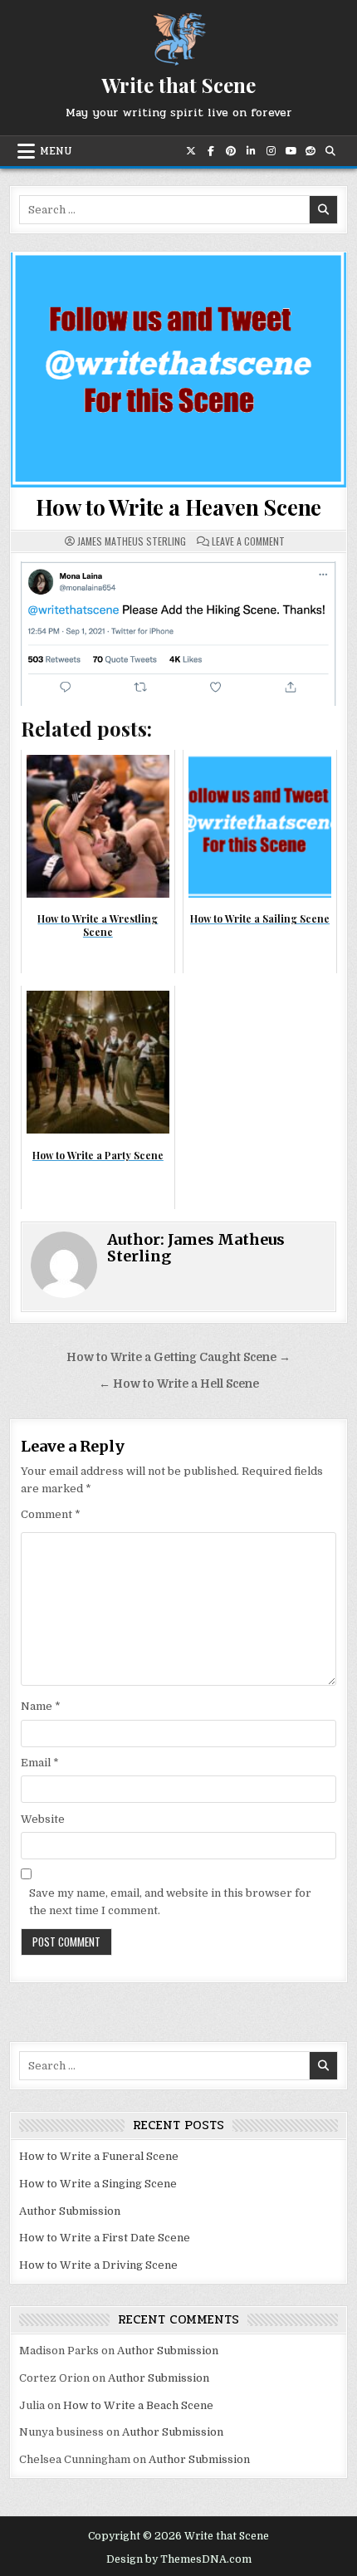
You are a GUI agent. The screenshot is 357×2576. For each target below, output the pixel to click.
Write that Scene (178, 85)
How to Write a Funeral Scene (99, 2156)
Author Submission (70, 2211)
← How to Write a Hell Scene (179, 1384)
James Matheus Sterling (132, 541)
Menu (56, 151)
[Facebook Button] (211, 151)
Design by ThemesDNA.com (179, 2559)
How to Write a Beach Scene (138, 2405)
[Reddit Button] (311, 151)
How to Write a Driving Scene (98, 2265)
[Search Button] (330, 151)
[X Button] (191, 151)
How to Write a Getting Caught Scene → (178, 1357)
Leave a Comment (248, 541)
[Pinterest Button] (231, 151)
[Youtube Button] (291, 151)
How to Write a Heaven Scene (179, 507)
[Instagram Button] (271, 151)
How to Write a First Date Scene (105, 2238)
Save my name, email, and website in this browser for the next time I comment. (170, 1902)
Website (43, 1819)
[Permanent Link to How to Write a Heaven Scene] (179, 370)
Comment (51, 1514)
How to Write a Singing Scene (98, 2184)
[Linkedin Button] (251, 151)
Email (40, 1763)
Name (41, 1706)
